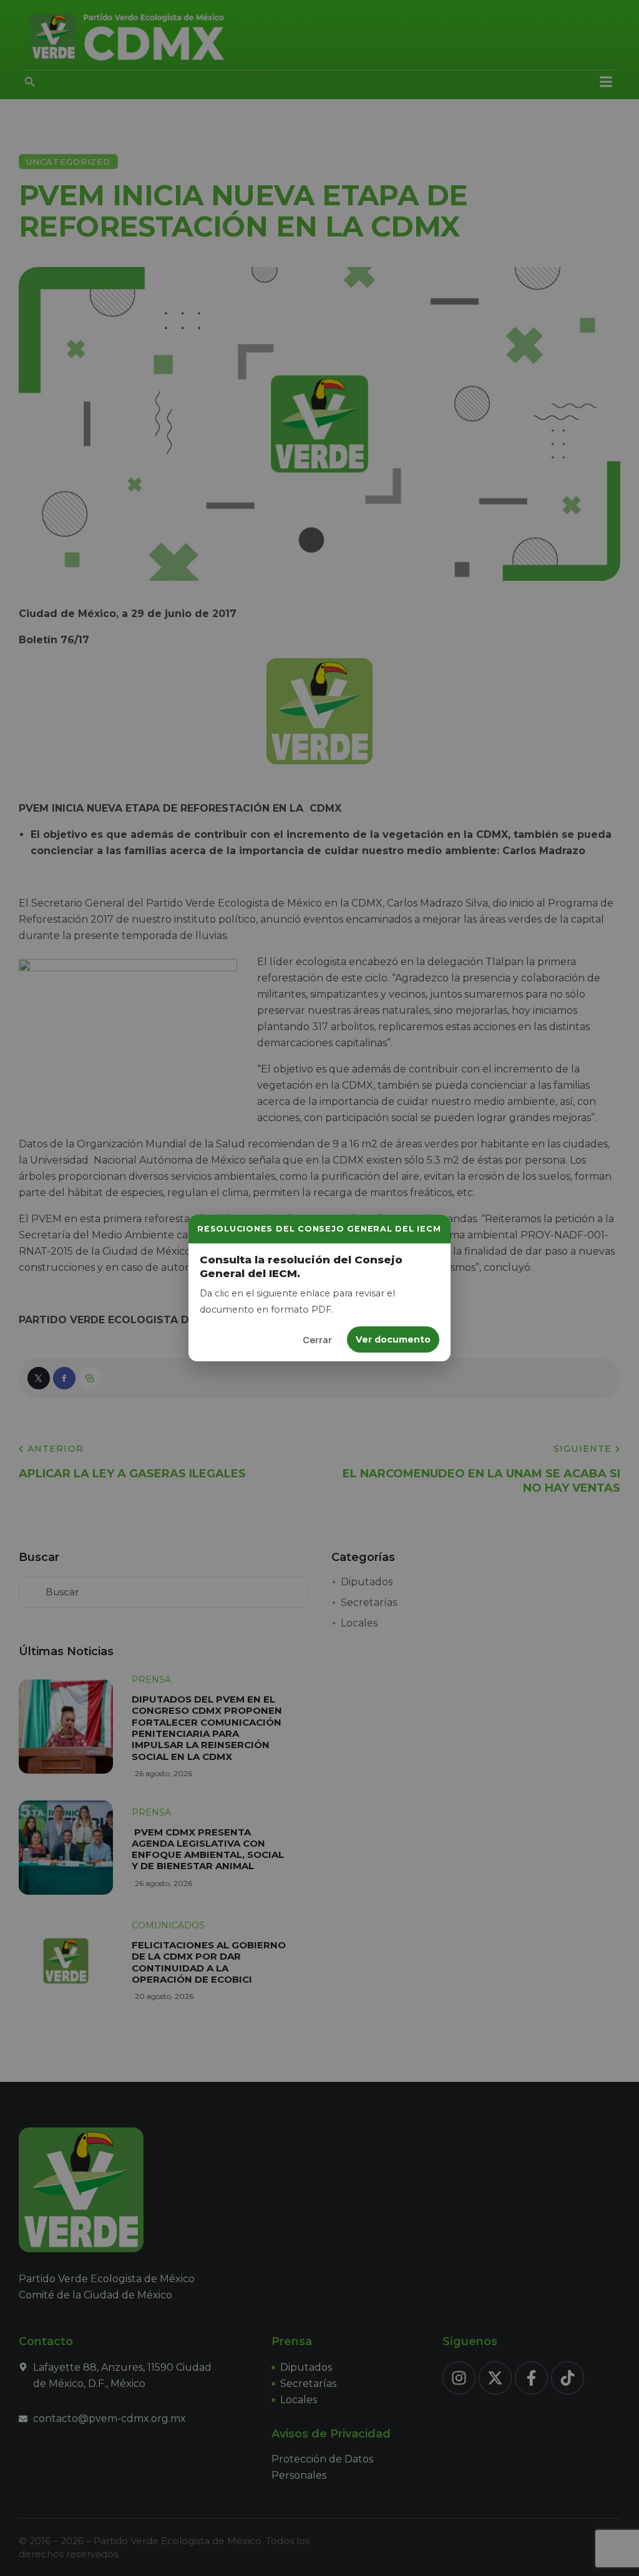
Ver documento (393, 1339)
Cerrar (317, 1340)
